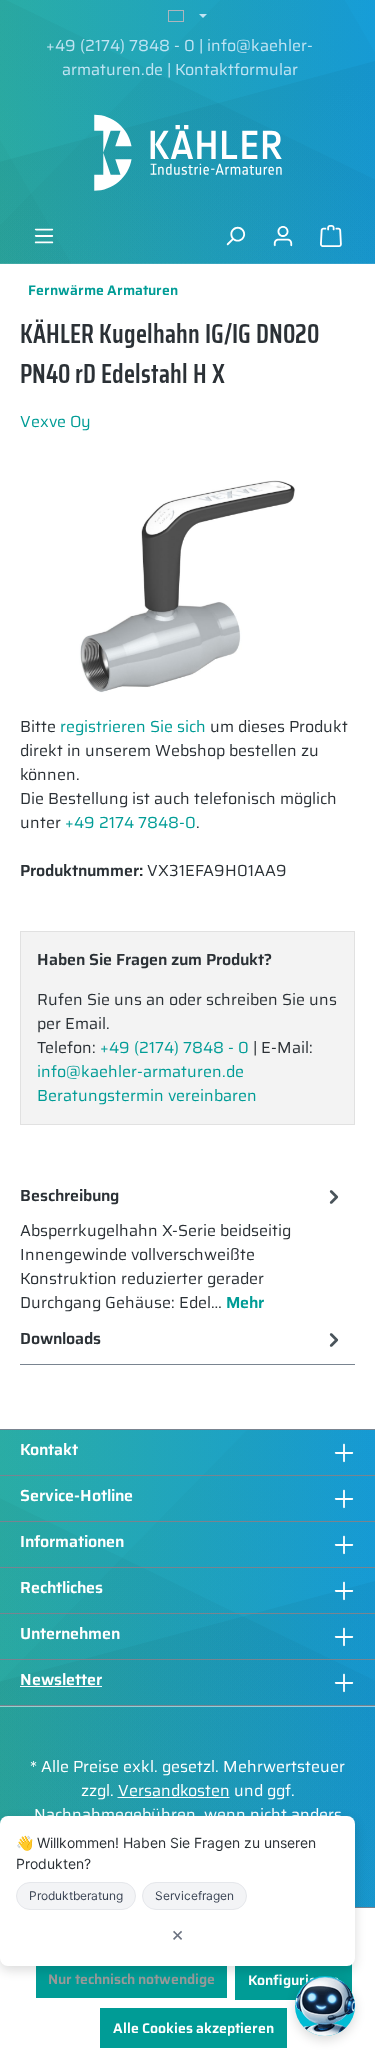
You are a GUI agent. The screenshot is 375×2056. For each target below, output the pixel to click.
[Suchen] (235, 236)
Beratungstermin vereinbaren (147, 1095)
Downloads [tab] (60, 1338)
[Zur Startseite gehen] (187, 153)
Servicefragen (194, 1895)
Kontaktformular (236, 69)
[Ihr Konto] (283, 236)
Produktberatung (76, 1895)
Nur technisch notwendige (131, 1979)
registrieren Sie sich (133, 726)
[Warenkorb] (331, 236)
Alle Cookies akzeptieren (193, 2028)
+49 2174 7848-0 (130, 822)
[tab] (182, 1248)
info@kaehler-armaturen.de (140, 1071)
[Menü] (44, 236)
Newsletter (61, 1680)
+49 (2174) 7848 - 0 (120, 45)
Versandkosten (174, 1790)
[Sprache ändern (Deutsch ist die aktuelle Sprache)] (187, 17)
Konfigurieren (293, 1980)
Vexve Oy (55, 422)
